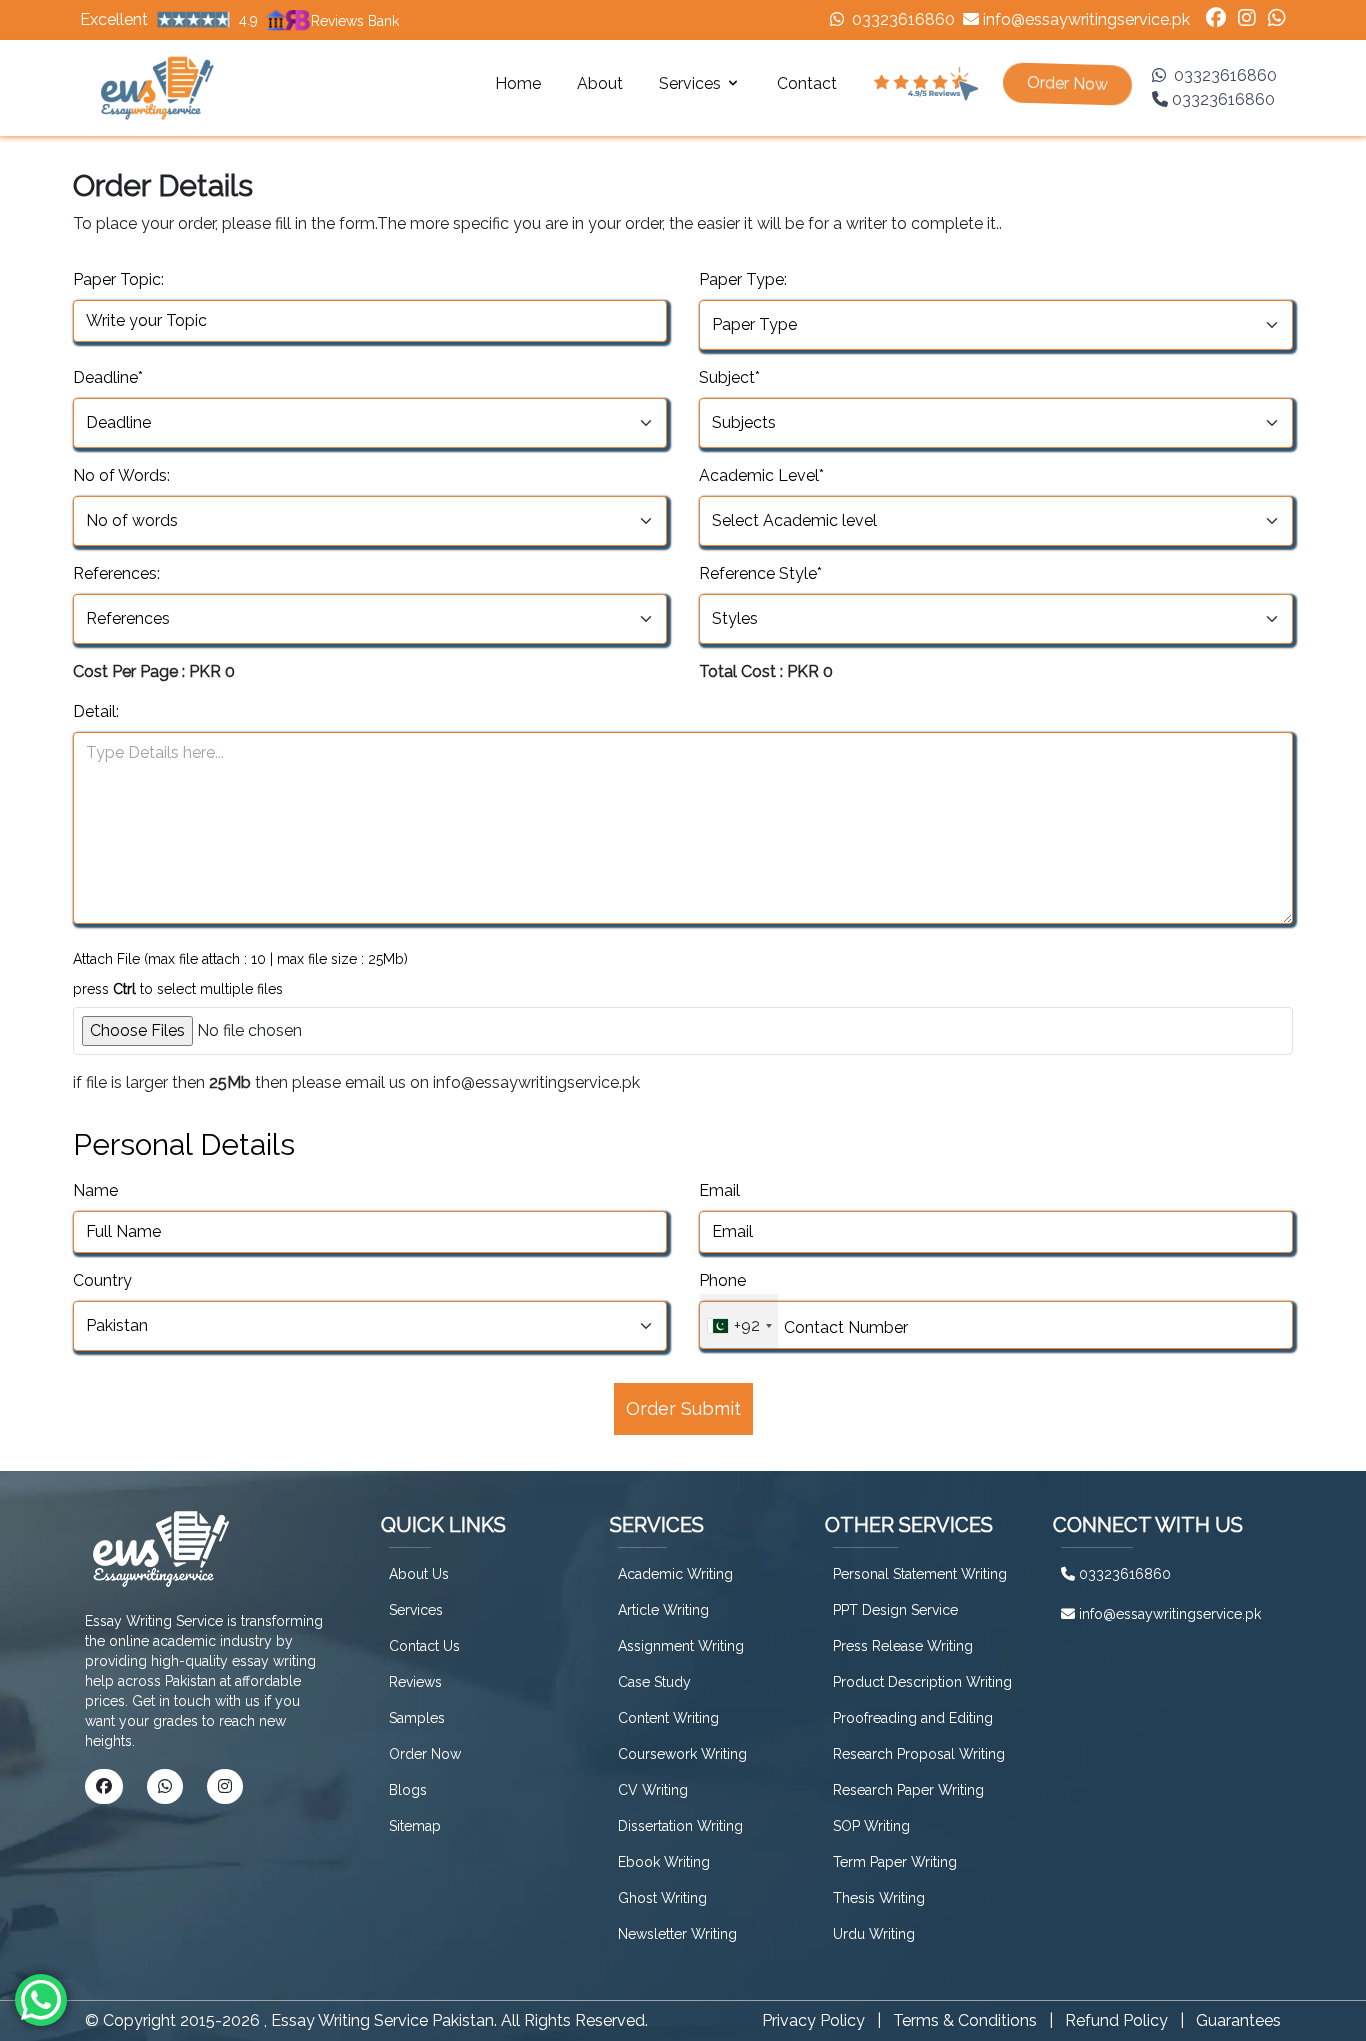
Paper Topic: (118, 279)
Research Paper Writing (908, 1790)
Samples (417, 1718)
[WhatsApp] (1277, 20)
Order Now (425, 1754)
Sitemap (415, 1826)
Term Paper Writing (895, 1862)
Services (416, 1610)
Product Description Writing (922, 1682)
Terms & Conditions (965, 2020)
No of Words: (121, 475)
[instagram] (1247, 20)
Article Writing (663, 1610)
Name (95, 1190)
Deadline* (108, 377)
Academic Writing (675, 1574)
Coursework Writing (682, 1754)
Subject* (729, 377)
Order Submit (683, 1408)
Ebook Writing (664, 1862)
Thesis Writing (879, 1898)
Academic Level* (761, 475)
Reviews (415, 1682)
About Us (419, 1574)
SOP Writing (871, 1826)
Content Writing (668, 1718)
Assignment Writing (681, 1646)
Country (102, 1280)
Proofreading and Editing (913, 1718)
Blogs (408, 1790)
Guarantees (1238, 2020)
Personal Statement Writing (920, 1574)
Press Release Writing (903, 1646)
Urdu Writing (874, 1934)
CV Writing (653, 1790)
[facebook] (1216, 20)
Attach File (240, 959)
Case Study (654, 1682)
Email (719, 1190)
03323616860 (903, 19)
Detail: (96, 711)
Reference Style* (760, 573)
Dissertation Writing (680, 1826)
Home (518, 83)
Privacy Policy (813, 2020)
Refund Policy (1116, 2020)
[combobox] (739, 1321)
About (600, 83)
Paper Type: (743, 279)
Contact (807, 83)
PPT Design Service (895, 1610)
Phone (722, 1280)
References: (116, 573)
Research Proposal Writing (919, 1754)
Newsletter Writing (677, 1934)
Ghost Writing (662, 1898)
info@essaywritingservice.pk (1086, 19)
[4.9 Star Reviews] (926, 84)
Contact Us (424, 1646)
